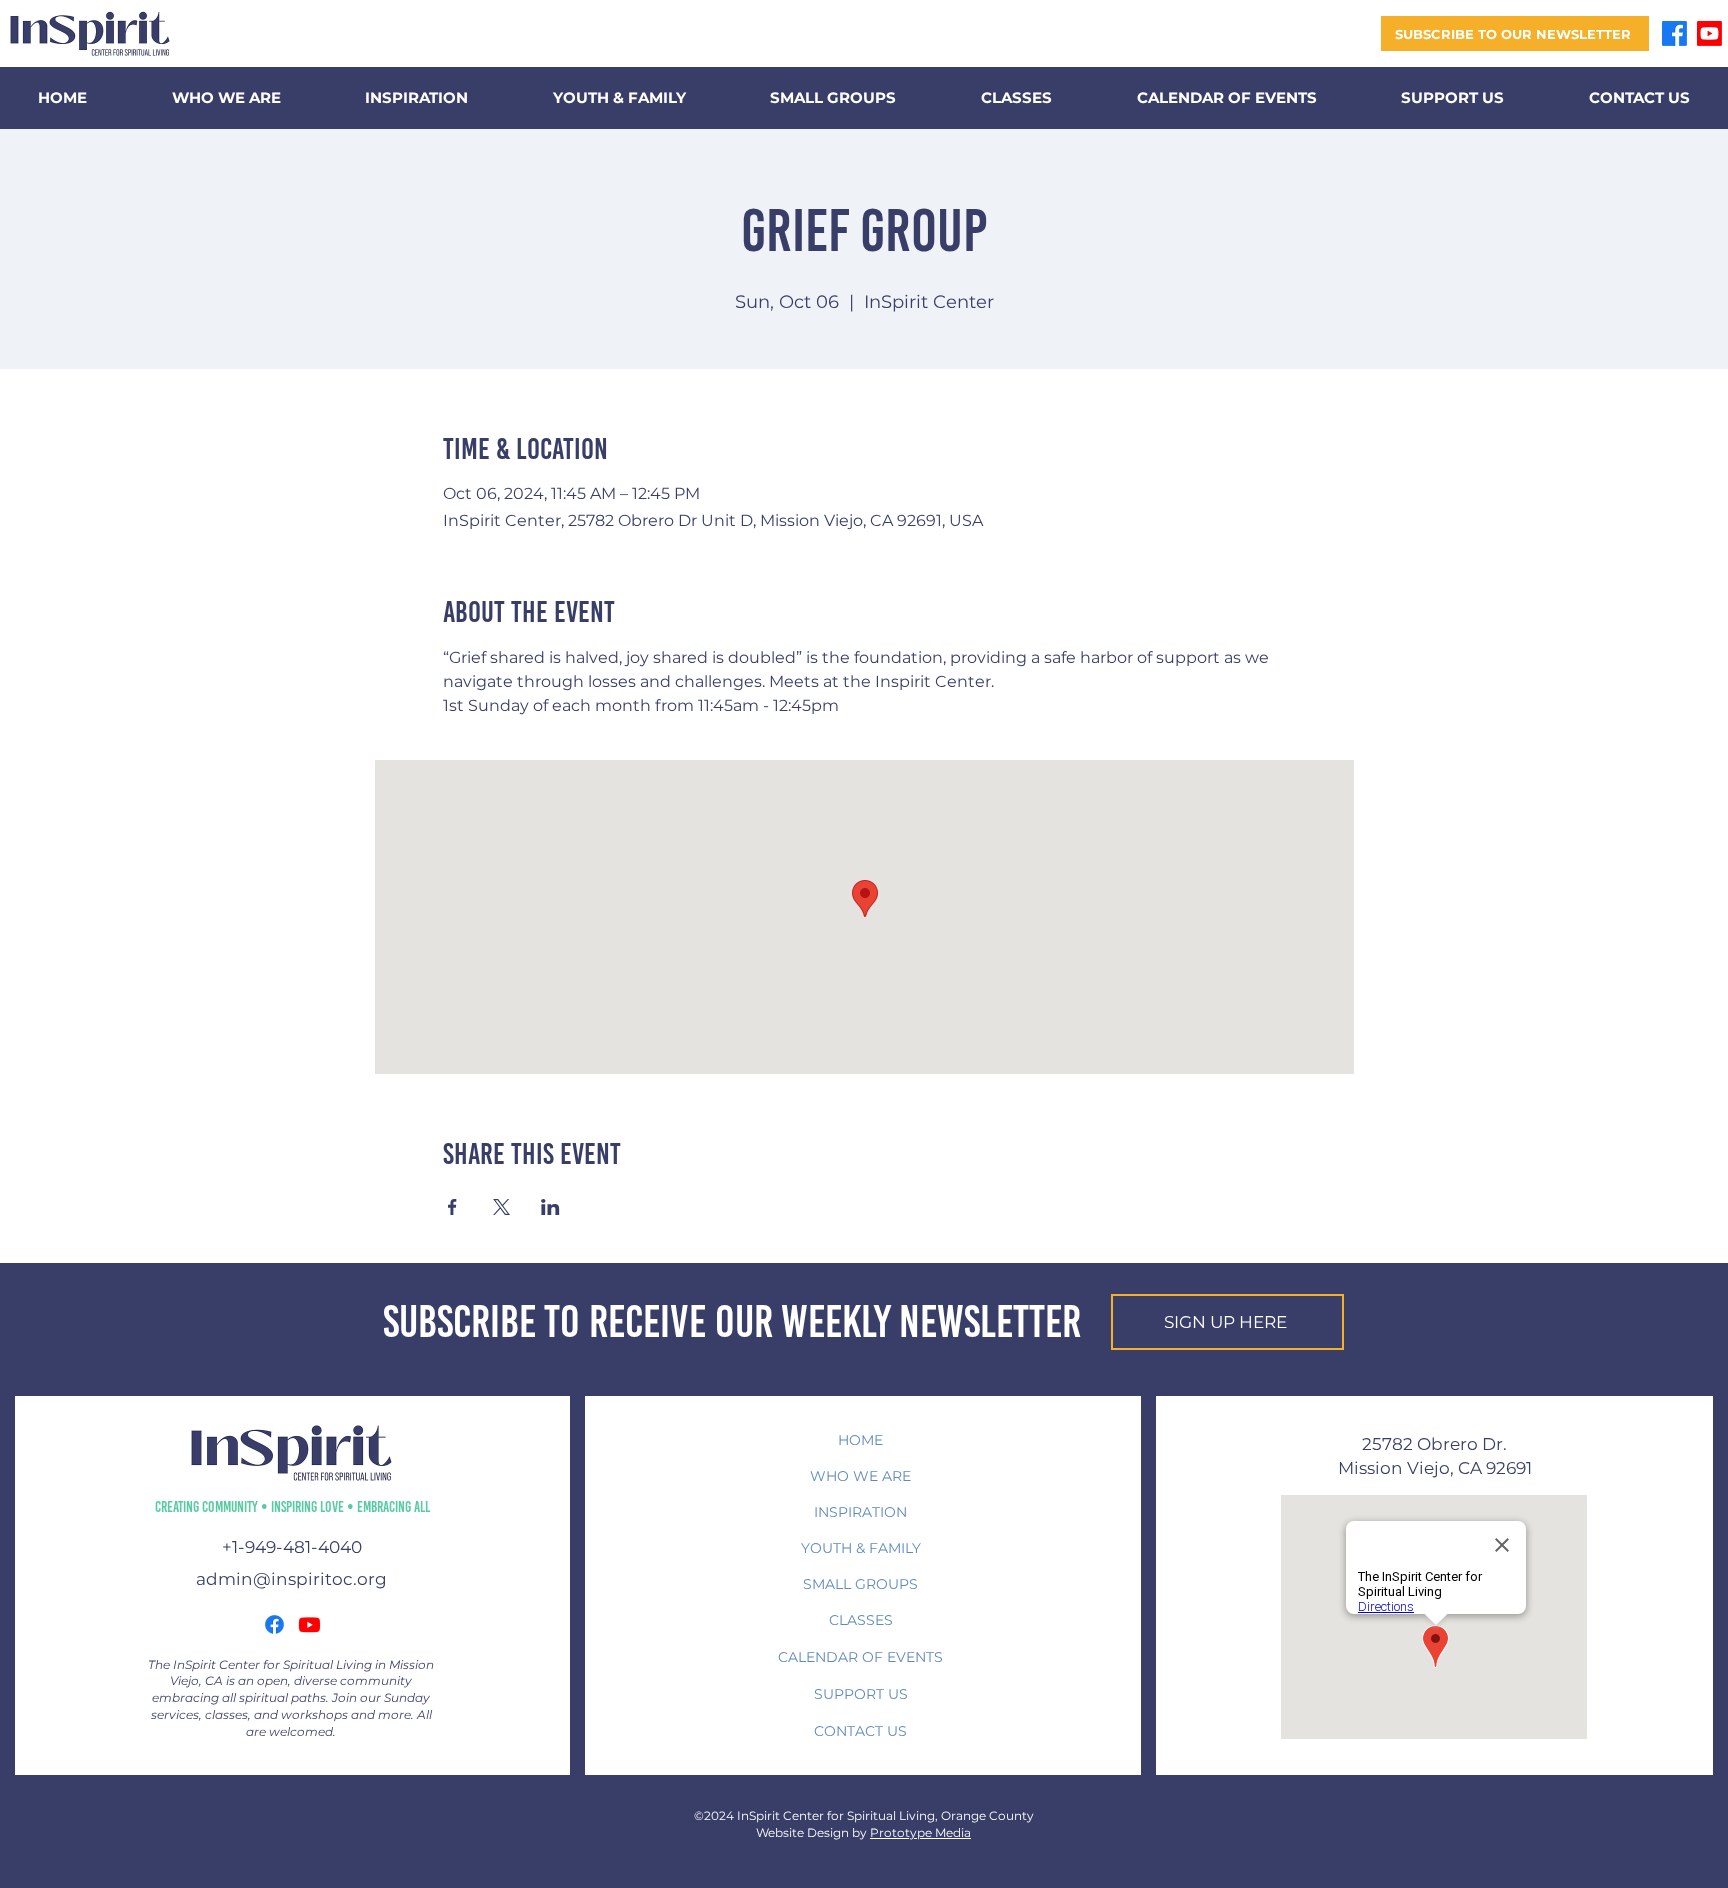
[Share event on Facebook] (452, 1207)
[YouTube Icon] (309, 1624)
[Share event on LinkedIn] (550, 1207)
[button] (1515, 33)
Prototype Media (920, 1832)
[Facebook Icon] (274, 1624)
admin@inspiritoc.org (291, 1579)
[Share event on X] (501, 1207)
